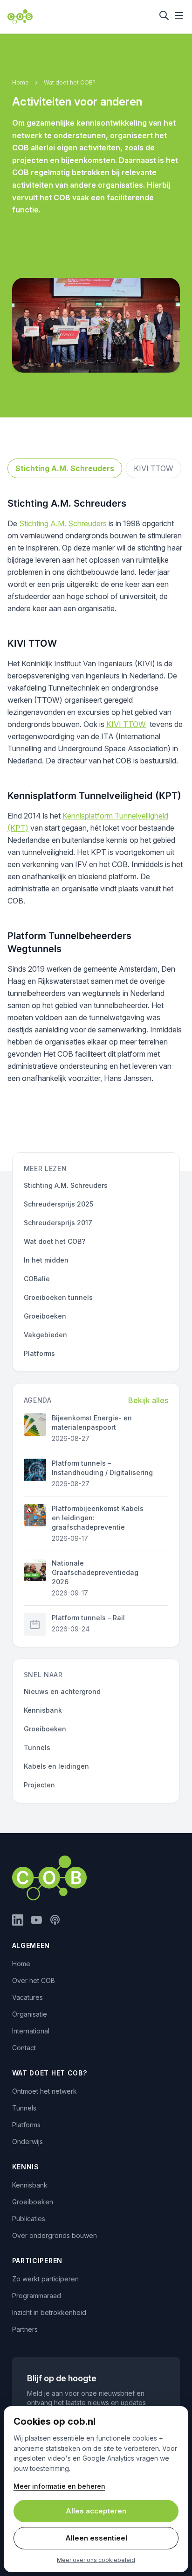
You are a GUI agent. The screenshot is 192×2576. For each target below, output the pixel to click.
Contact (24, 2048)
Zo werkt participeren (45, 2279)
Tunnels (24, 2108)
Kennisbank (30, 2185)
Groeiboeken (33, 2202)
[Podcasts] (55, 1920)
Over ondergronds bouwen (55, 2235)
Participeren (37, 2261)
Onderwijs (27, 2142)
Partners (25, 2329)
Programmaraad (37, 2296)
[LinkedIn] (18, 1920)
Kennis (26, 2167)
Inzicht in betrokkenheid (49, 2312)
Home (21, 82)
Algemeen (31, 1945)
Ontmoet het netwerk (45, 2091)
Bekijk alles (148, 1400)
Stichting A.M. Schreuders (65, 468)
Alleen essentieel (96, 2538)
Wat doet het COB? (70, 82)
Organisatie (30, 2014)
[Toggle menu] (179, 15)
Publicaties (29, 2219)
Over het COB (34, 1980)
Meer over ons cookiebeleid (96, 2560)
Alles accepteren (96, 2511)
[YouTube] (36, 1920)
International (31, 2031)
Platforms (26, 2125)
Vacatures (27, 1997)
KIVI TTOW (154, 468)
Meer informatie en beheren (59, 2486)
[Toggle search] (164, 15)
